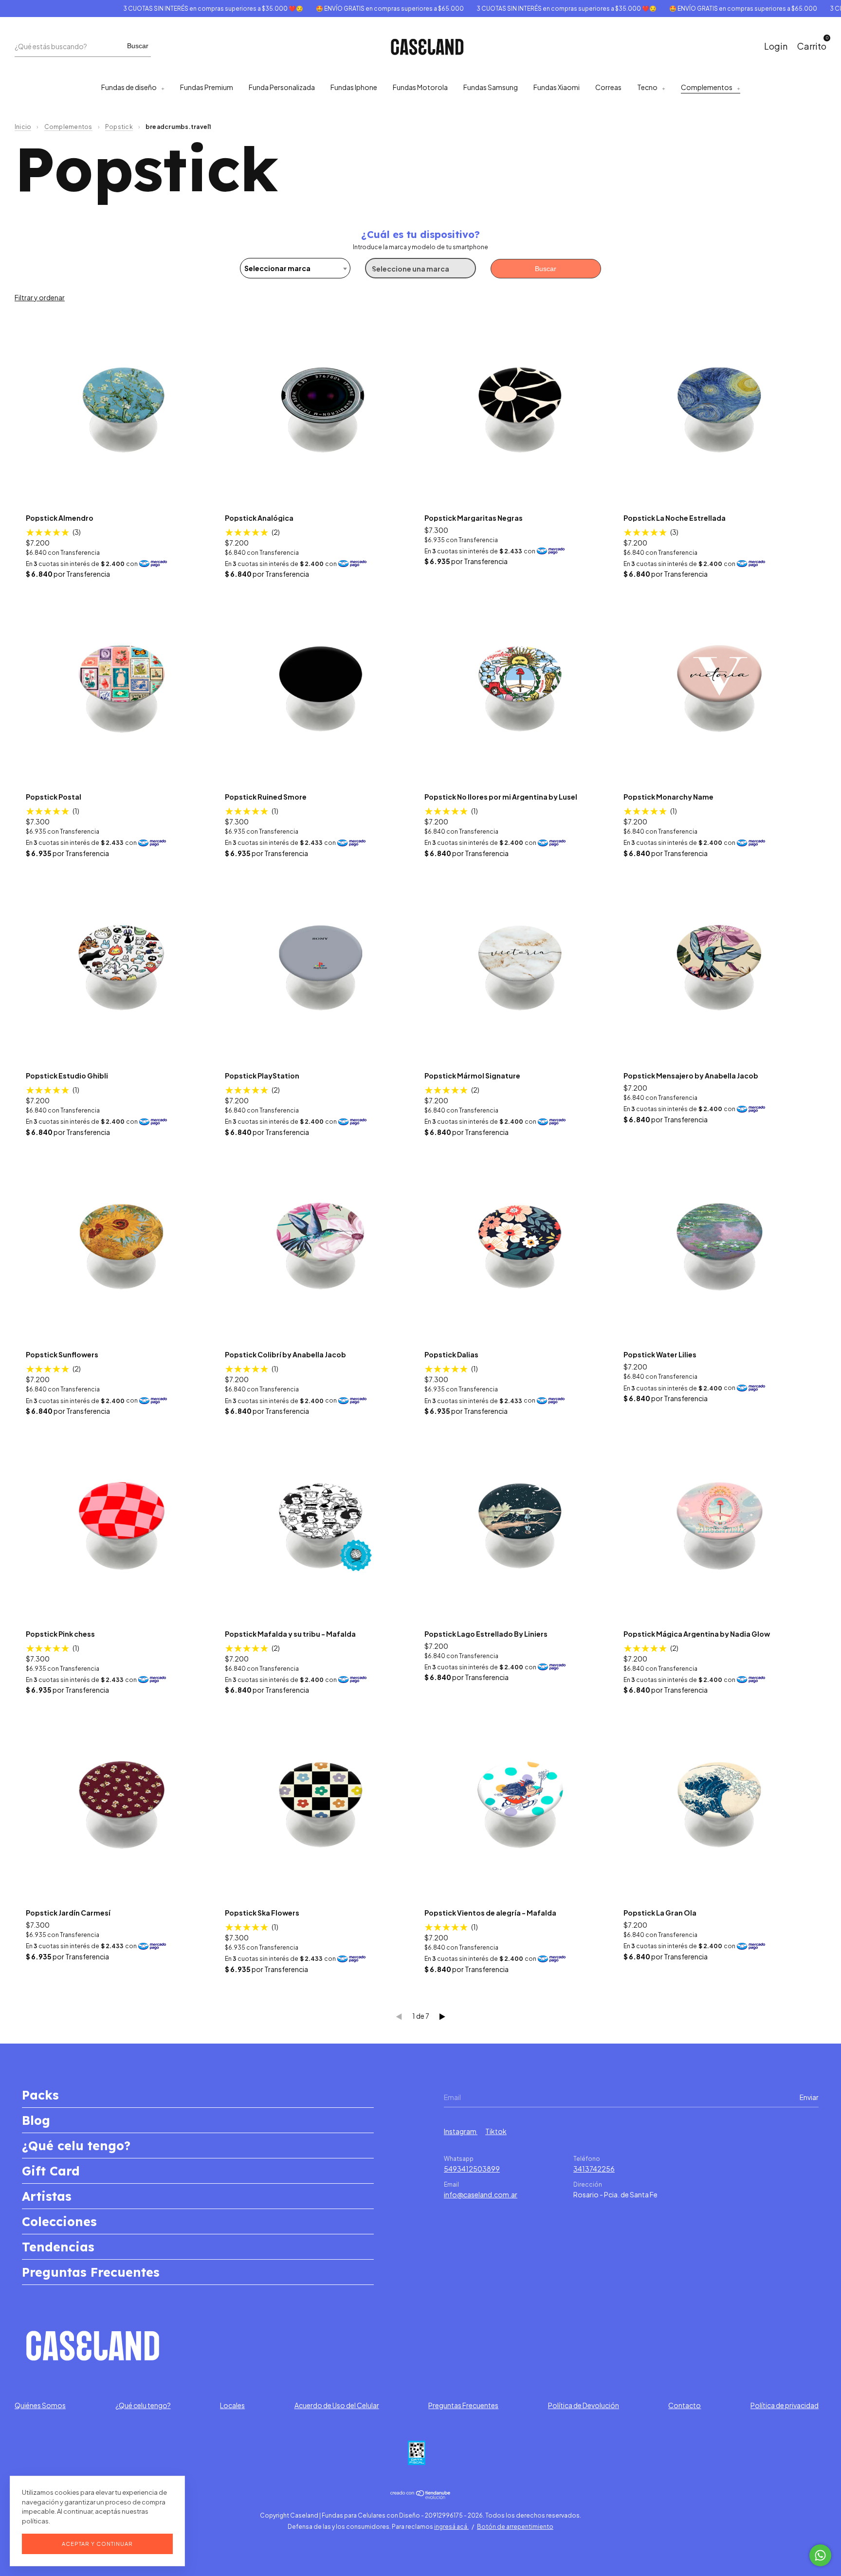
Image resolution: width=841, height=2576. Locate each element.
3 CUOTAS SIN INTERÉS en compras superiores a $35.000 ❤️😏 (163, 9)
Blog (36, 2120)
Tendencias (58, 2247)
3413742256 (594, 2169)
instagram (461, 2131)
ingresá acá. (451, 2527)
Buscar (138, 46)
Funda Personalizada (282, 87)
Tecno (647, 87)
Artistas (47, 2196)
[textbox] (295, 268)
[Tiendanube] (421, 2496)
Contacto (685, 2405)
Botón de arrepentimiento (515, 2527)
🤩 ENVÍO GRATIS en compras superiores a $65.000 (340, 9)
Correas (608, 87)
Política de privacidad (785, 2405)
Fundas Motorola (420, 87)
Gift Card (51, 2171)
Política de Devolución (584, 2405)
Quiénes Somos (40, 2405)
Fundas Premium (207, 87)
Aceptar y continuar (97, 2544)
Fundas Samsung (491, 87)
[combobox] (295, 268)
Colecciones (59, 2221)
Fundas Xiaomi (557, 87)
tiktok (496, 2131)
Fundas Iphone (354, 87)
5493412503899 (472, 2169)
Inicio (23, 127)
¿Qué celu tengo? (76, 2146)
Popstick (119, 127)
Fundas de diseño (129, 87)
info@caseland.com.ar (481, 2194)
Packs (40, 2095)
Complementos (707, 87)
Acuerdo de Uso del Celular (337, 2405)
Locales (232, 2405)
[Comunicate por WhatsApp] (820, 2555)
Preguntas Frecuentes (91, 2272)
